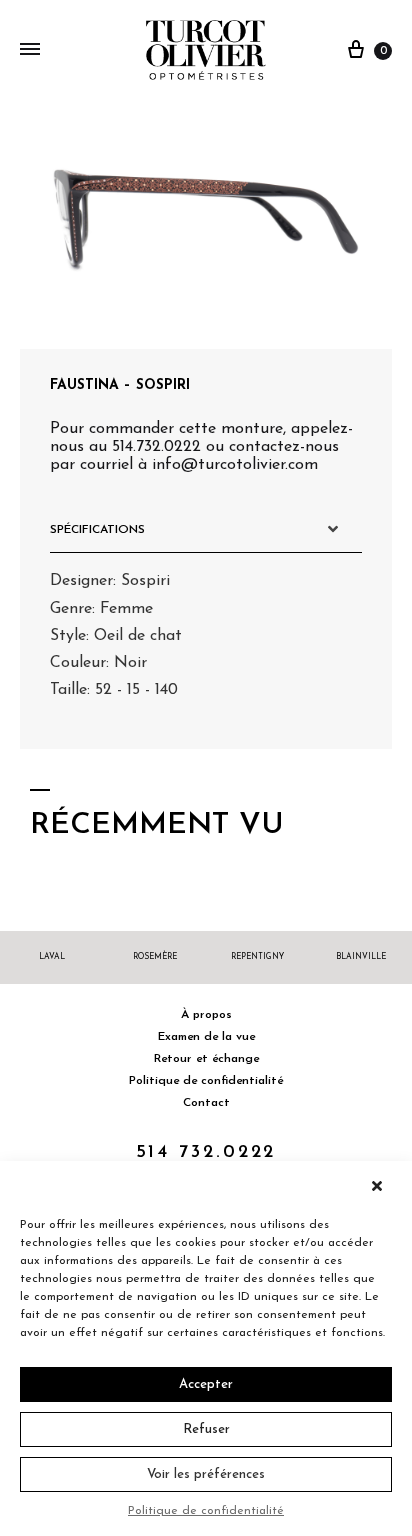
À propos (206, 1015)
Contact (206, 1103)
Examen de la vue (206, 1037)
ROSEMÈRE (155, 957)
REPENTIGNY (257, 957)
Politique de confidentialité (206, 1511)
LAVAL (52, 957)
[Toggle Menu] (30, 51)
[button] (382, 1186)
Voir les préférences (206, 1474)
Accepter (206, 1384)
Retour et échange (206, 1059)
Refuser (206, 1429)
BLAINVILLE (361, 957)
